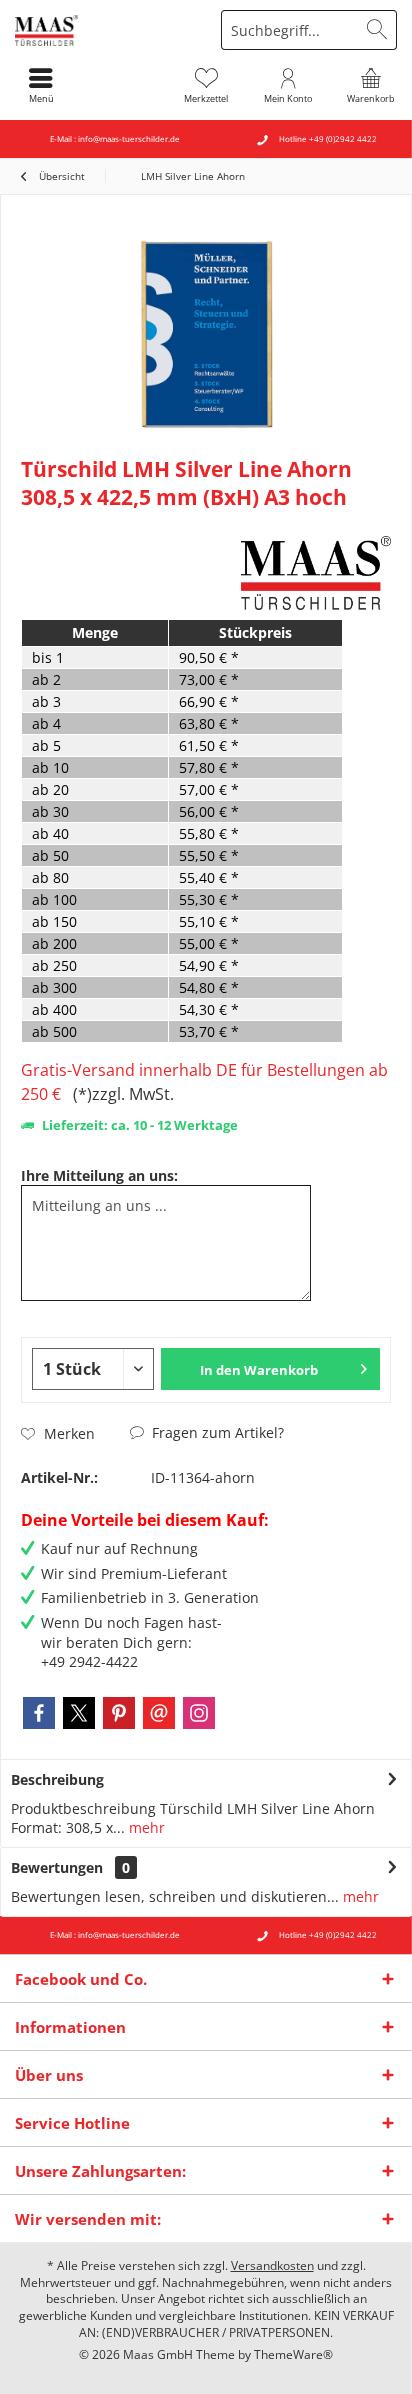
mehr (145, 1827)
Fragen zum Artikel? (216, 1432)
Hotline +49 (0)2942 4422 (328, 138)
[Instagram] (199, 1713)
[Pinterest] (119, 1713)
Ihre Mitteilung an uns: (99, 1175)
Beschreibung (57, 1779)
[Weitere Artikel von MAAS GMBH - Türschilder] (316, 573)
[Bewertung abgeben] (128, 523)
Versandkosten (272, 2265)
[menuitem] (371, 85)
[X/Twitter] (79, 1713)
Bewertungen (57, 1867)
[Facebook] (39, 1713)
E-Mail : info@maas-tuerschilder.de (115, 138)
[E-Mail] (159, 1713)
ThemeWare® (293, 2354)
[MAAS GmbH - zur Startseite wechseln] (103, 30)
